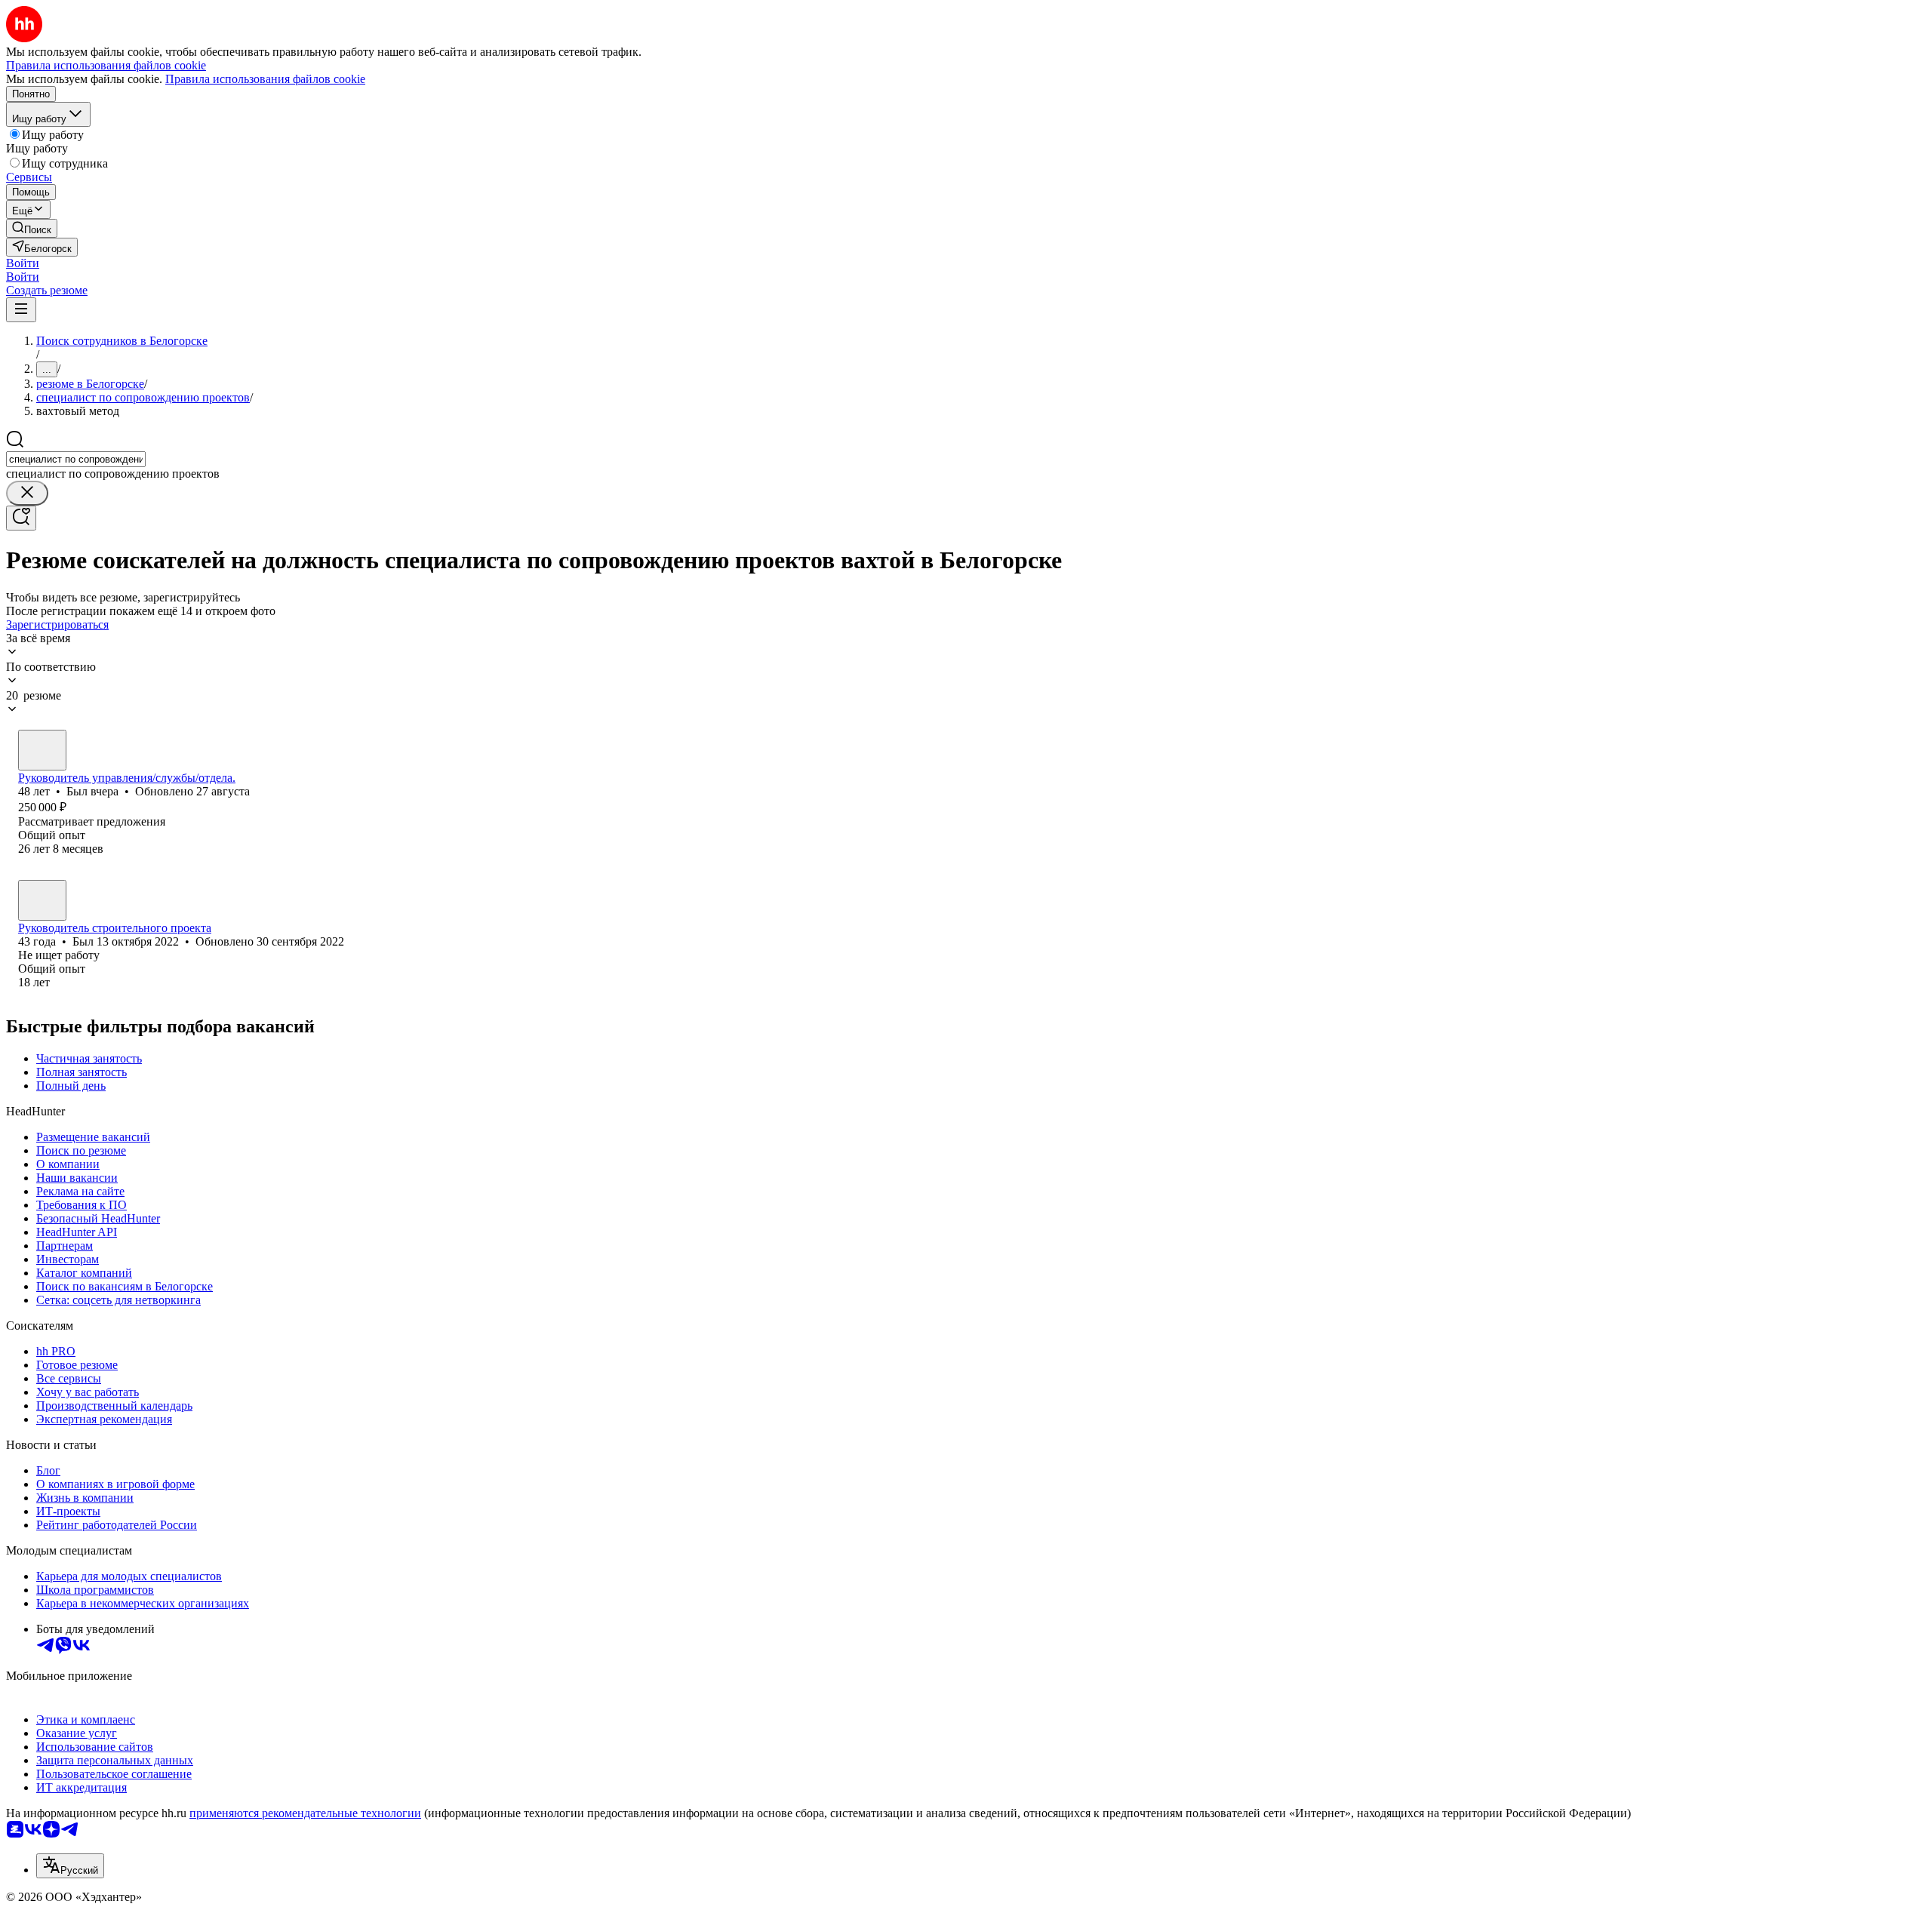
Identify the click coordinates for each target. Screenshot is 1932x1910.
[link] (32, 228)
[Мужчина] (42, 750)
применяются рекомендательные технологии (305, 1813)
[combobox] (76, 459)
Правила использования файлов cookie (265, 79)
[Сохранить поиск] (21, 518)
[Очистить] (27, 493)
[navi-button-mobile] (21, 310)
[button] (23, 263)
